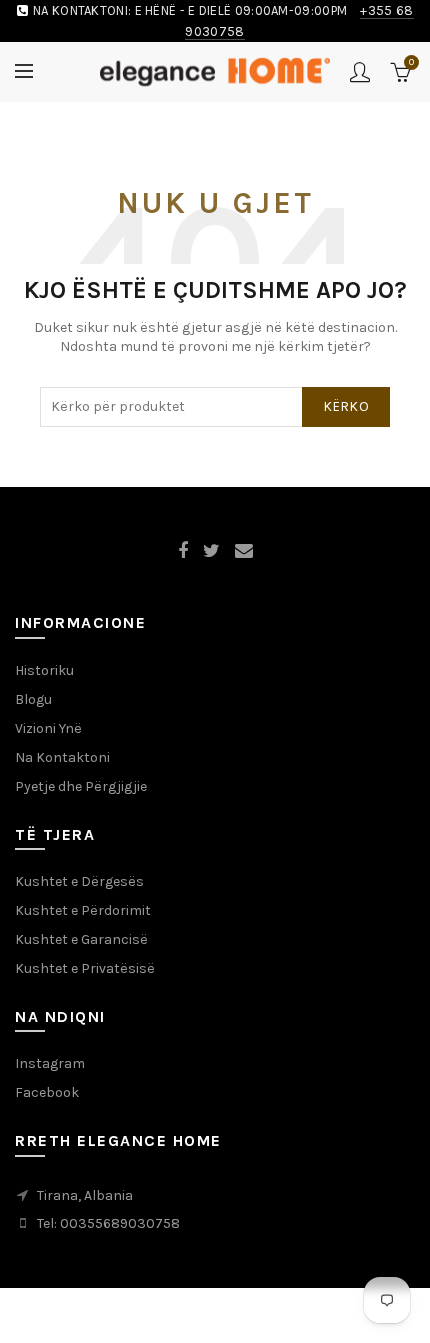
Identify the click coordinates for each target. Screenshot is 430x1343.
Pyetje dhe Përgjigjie (81, 786)
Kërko (346, 406)
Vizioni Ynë (48, 728)
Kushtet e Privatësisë (85, 968)
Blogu (33, 699)
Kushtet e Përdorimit (83, 910)
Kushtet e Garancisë (81, 939)
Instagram (50, 1063)
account (360, 72)
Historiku (44, 670)
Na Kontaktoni (62, 757)
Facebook (47, 1092)
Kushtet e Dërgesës (79, 881)
